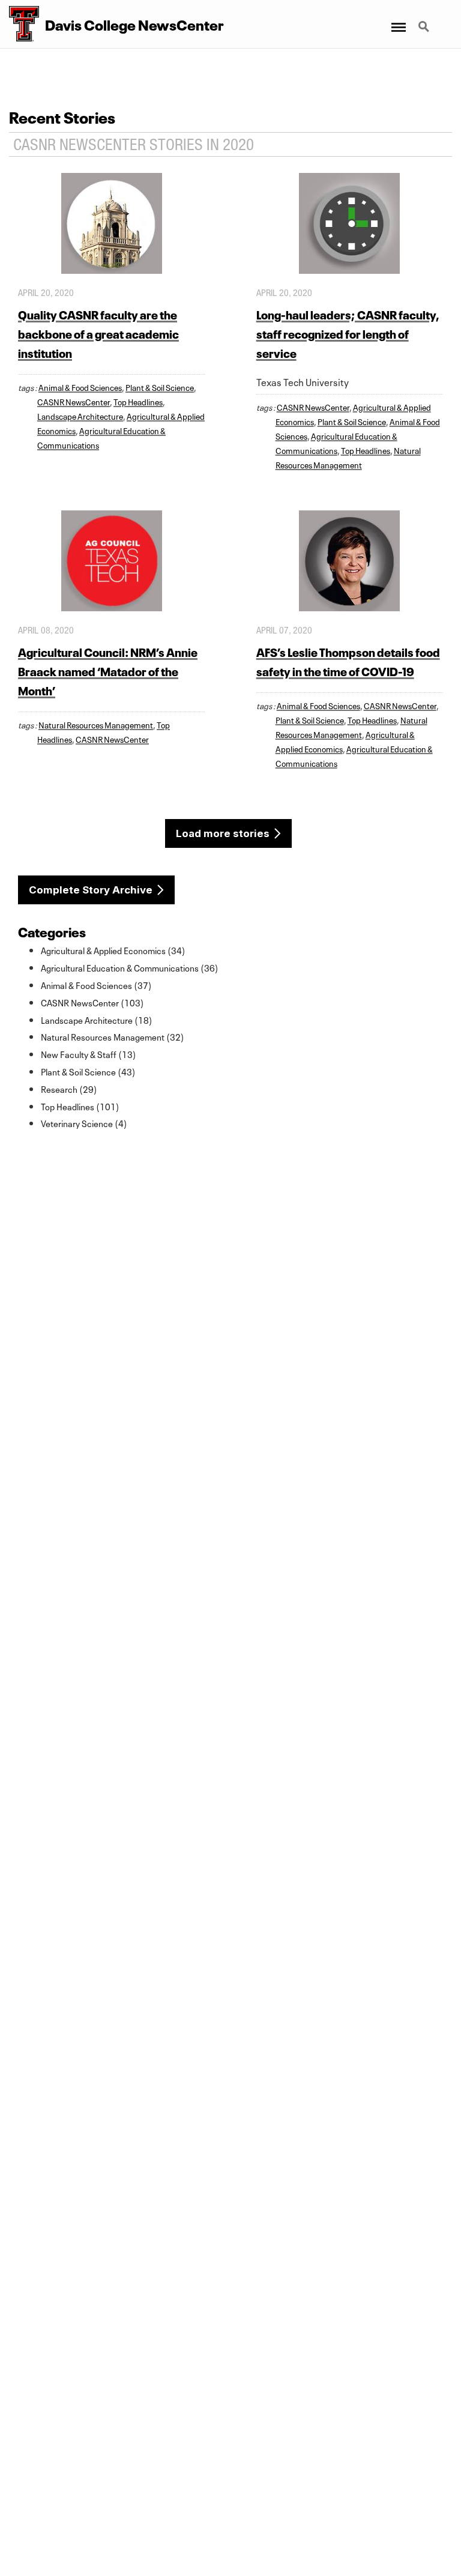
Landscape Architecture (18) (97, 1020)
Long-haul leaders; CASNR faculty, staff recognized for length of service (348, 333)
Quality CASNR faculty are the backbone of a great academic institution (98, 333)
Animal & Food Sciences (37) (96, 985)
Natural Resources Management (96, 724)
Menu (398, 20)
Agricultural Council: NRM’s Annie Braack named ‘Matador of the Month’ (108, 670)
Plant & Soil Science (160, 387)
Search (425, 20)
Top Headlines (138, 401)
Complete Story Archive (91, 890)
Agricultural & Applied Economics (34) (113, 950)
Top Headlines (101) (80, 1106)
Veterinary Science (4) (84, 1123)
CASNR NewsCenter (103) (92, 1002)
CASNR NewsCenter (74, 401)
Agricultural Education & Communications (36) (130, 967)
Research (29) (69, 1089)
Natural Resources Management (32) (113, 1036)
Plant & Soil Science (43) (88, 1071)
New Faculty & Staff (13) (89, 1054)
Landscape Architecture (80, 416)
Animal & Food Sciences (80, 387)
